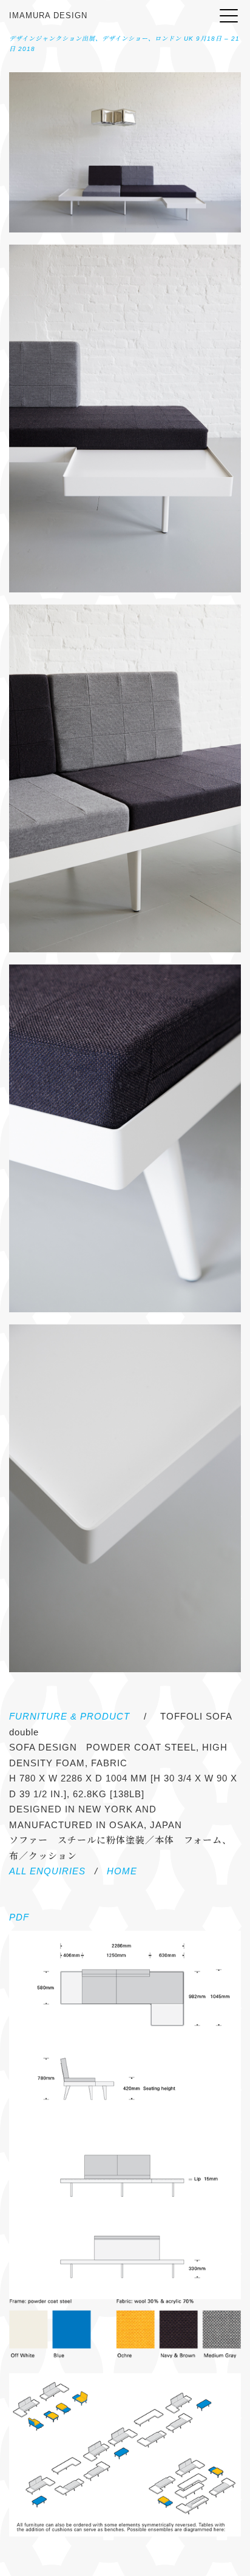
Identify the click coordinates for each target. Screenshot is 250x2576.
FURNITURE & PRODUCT (69, 1716)
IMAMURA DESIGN (48, 15)
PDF (19, 1917)
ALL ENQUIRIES (47, 1871)
